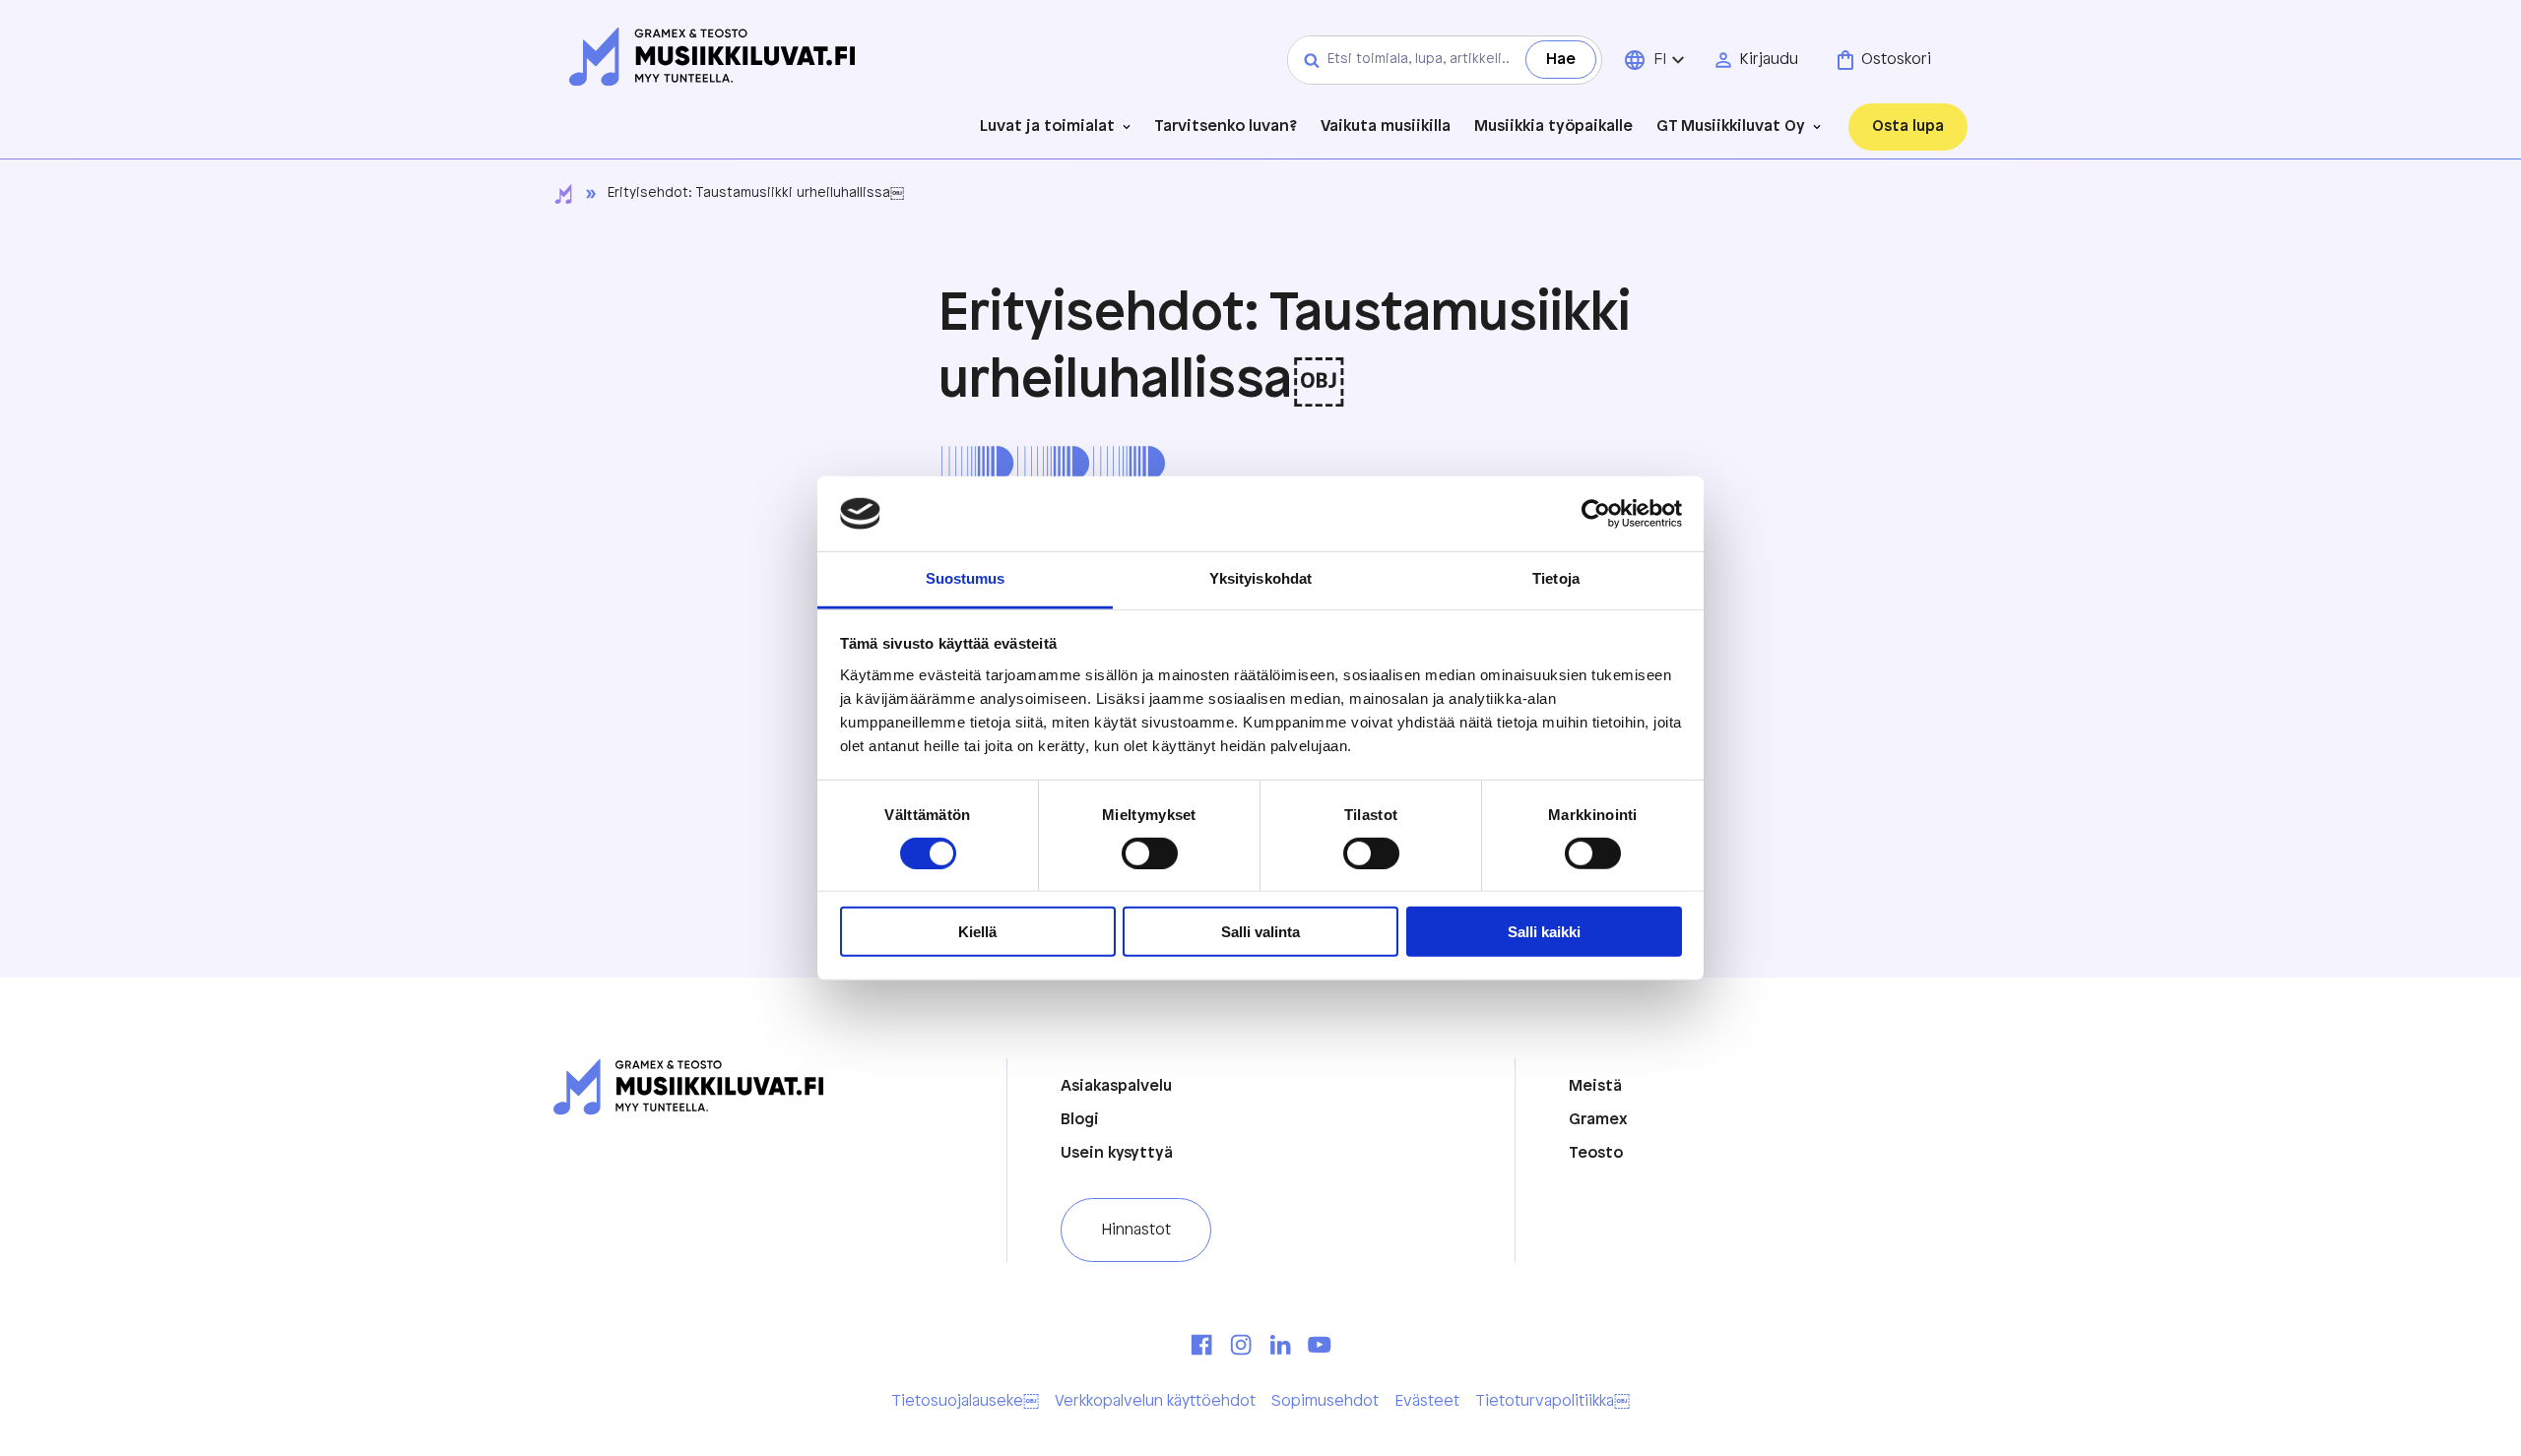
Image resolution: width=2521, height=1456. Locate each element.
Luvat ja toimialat (1047, 127)
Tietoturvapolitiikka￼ (1552, 1401)
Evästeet (1427, 1401)
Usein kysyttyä (1117, 1153)
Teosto (1596, 1153)
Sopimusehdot (1325, 1401)
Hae (1561, 60)
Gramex (1598, 1120)
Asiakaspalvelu (1116, 1086)
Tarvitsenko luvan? (1226, 127)
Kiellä (977, 932)
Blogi (1080, 1120)
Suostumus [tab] (966, 578)
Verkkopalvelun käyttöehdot (1155, 1401)
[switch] (1150, 854)
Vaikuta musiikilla (1386, 127)
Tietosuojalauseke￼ (965, 1401)
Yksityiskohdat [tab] (1260, 578)
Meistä (1595, 1086)
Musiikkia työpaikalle (1553, 127)
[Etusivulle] (712, 59)
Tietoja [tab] (1556, 578)
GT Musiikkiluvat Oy (1731, 127)
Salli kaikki (1544, 932)
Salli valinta (1260, 932)
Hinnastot (1136, 1230)
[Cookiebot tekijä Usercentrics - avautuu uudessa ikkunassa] (1596, 514)
